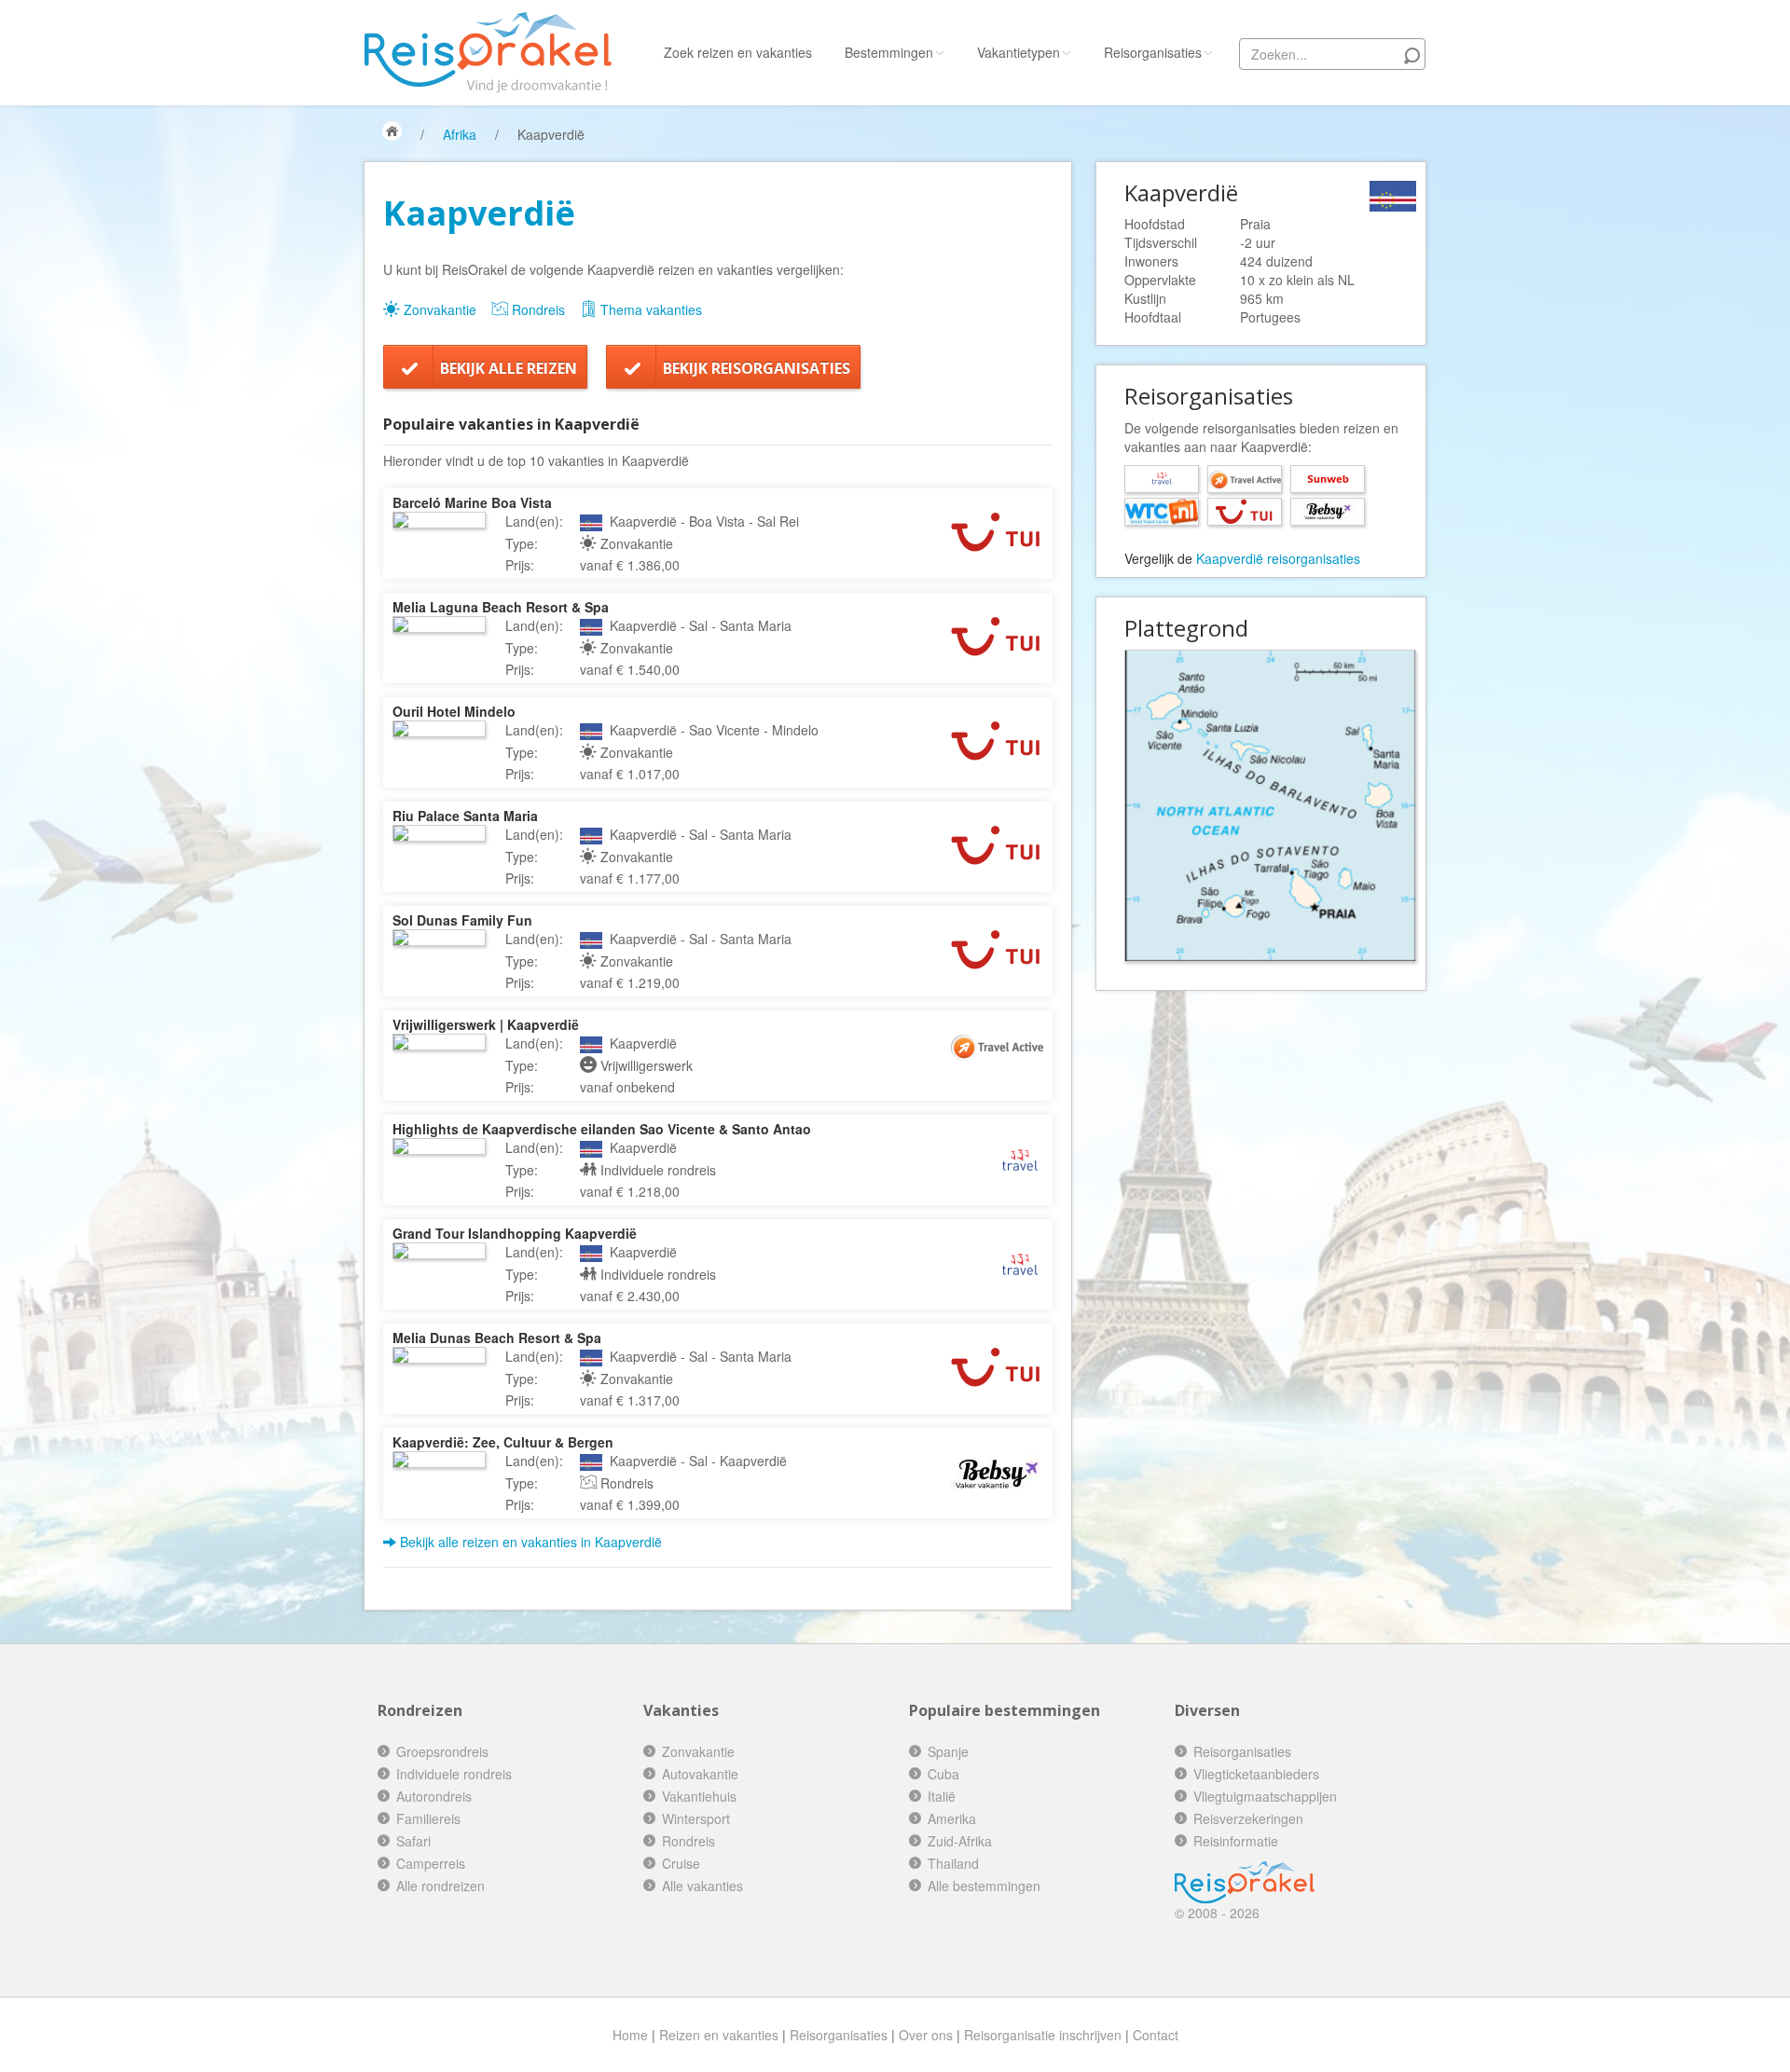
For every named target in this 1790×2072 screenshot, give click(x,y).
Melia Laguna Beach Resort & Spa (501, 607)
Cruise (681, 1863)
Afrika (460, 134)
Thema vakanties (649, 309)
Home (630, 2035)
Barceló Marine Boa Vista (472, 502)
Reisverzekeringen (1248, 1818)
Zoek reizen (738, 52)
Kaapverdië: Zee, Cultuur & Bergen (503, 1442)
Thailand (953, 1863)
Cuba (943, 1774)
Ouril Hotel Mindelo (454, 711)
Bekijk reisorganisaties (757, 368)
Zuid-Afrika (960, 1841)
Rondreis (537, 309)
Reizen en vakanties (719, 2035)
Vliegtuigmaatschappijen (1265, 1796)
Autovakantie (700, 1774)
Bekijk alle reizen (509, 368)
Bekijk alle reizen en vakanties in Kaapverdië (529, 1542)
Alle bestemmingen (984, 1886)
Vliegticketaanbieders (1256, 1774)
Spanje (948, 1751)
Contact (1156, 2035)
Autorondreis (434, 1796)
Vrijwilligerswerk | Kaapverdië (486, 1024)
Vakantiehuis (699, 1796)
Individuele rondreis (454, 1774)
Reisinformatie (1236, 1841)
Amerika (952, 1818)
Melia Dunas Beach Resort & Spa (497, 1338)
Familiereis (428, 1818)
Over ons (926, 2035)
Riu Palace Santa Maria (465, 816)
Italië (942, 1796)
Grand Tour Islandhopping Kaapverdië (515, 1233)
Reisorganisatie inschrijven (1043, 2035)
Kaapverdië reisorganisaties (1278, 558)
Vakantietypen (1019, 52)
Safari (413, 1841)
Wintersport (696, 1818)
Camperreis (431, 1863)
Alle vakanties (702, 1886)
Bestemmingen (889, 52)
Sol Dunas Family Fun (462, 920)
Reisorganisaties (1153, 52)
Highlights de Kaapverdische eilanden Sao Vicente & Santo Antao (602, 1129)
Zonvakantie (438, 309)
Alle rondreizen (441, 1886)
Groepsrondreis (442, 1751)
